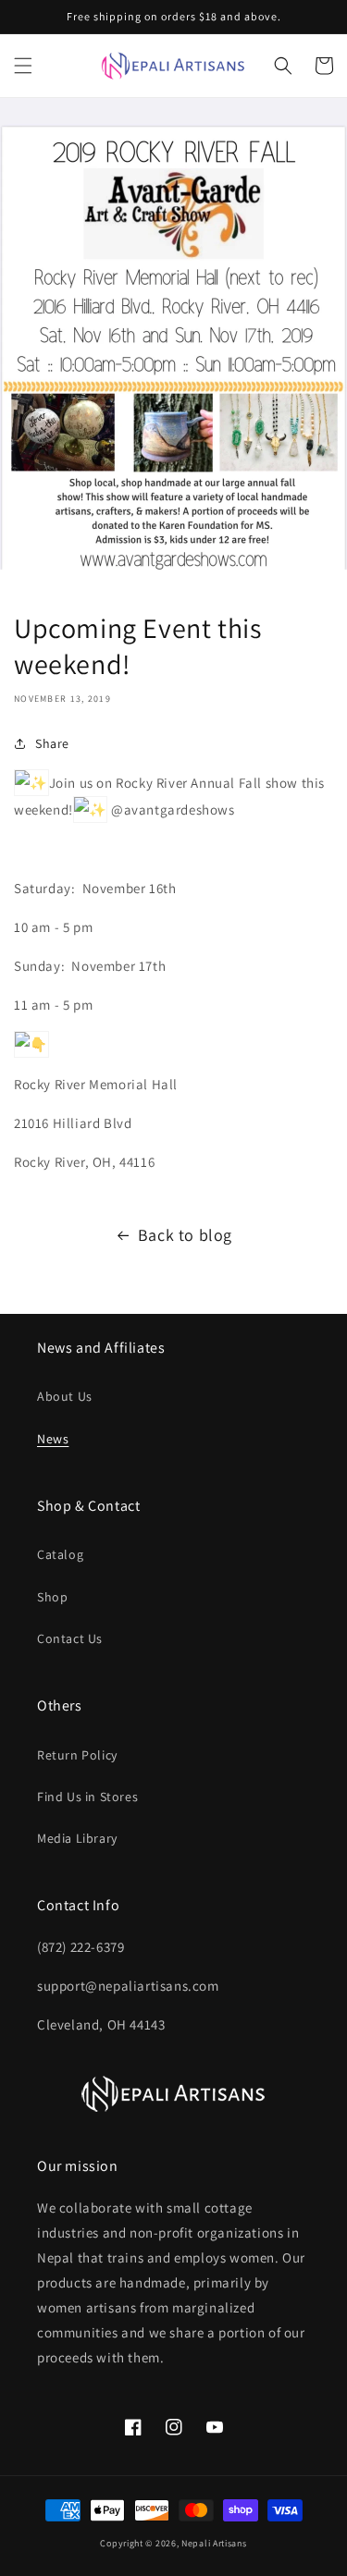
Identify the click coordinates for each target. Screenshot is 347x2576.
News (53, 1439)
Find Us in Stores (87, 1797)
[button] (23, 66)
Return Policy (77, 1755)
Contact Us (70, 1638)
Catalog (60, 1554)
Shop (52, 1597)
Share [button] (52, 743)
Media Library (77, 1838)
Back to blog (185, 1235)
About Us (65, 1396)
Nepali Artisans (214, 2543)
